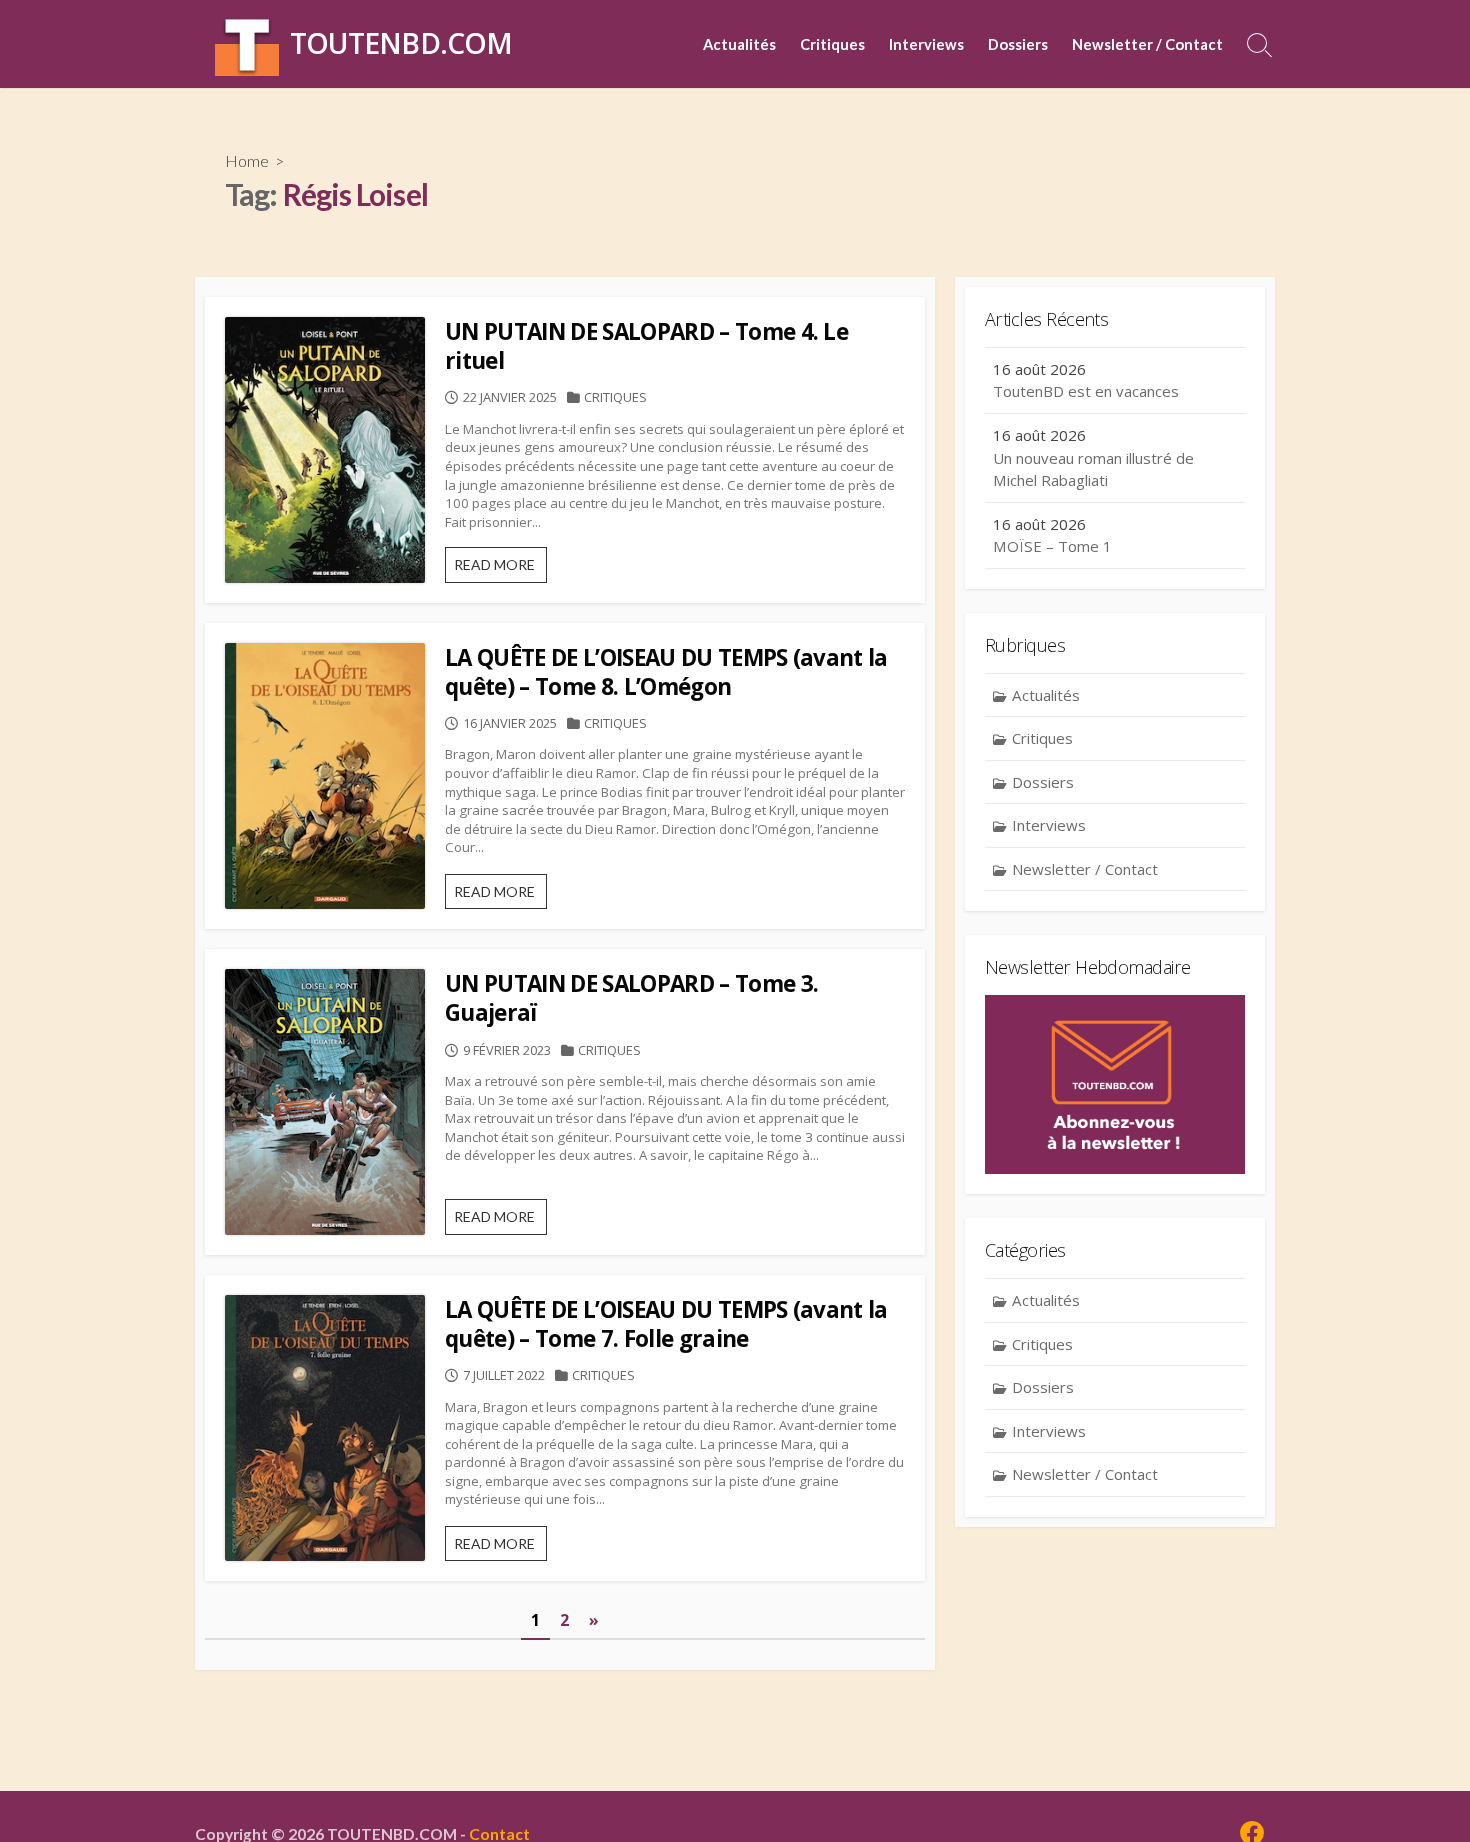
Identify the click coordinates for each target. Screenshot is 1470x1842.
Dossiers (1018, 44)
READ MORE (500, 569)
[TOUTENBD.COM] (247, 44)
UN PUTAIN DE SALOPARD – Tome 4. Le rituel (646, 346)
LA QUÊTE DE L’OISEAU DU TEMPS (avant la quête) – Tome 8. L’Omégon (666, 672)
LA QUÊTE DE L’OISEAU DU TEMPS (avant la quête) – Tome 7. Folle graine (666, 1324)
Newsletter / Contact (1147, 44)
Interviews (926, 44)
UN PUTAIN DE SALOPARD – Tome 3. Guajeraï (631, 998)
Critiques (832, 44)
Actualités (739, 44)
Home (247, 160)
